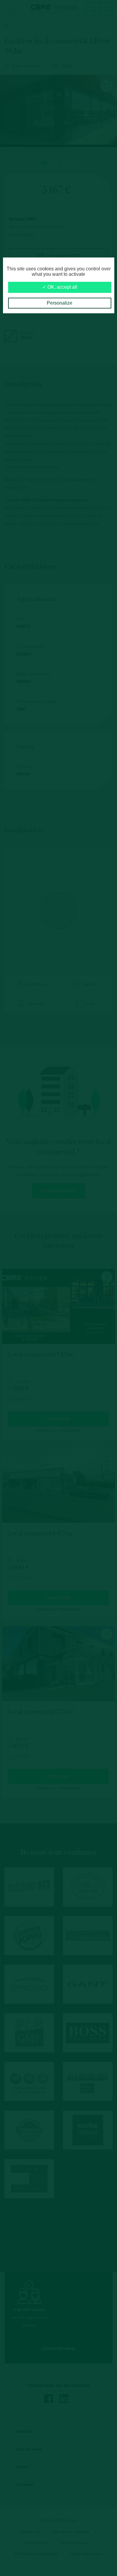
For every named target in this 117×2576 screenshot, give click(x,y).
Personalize (60, 303)
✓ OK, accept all (60, 287)
